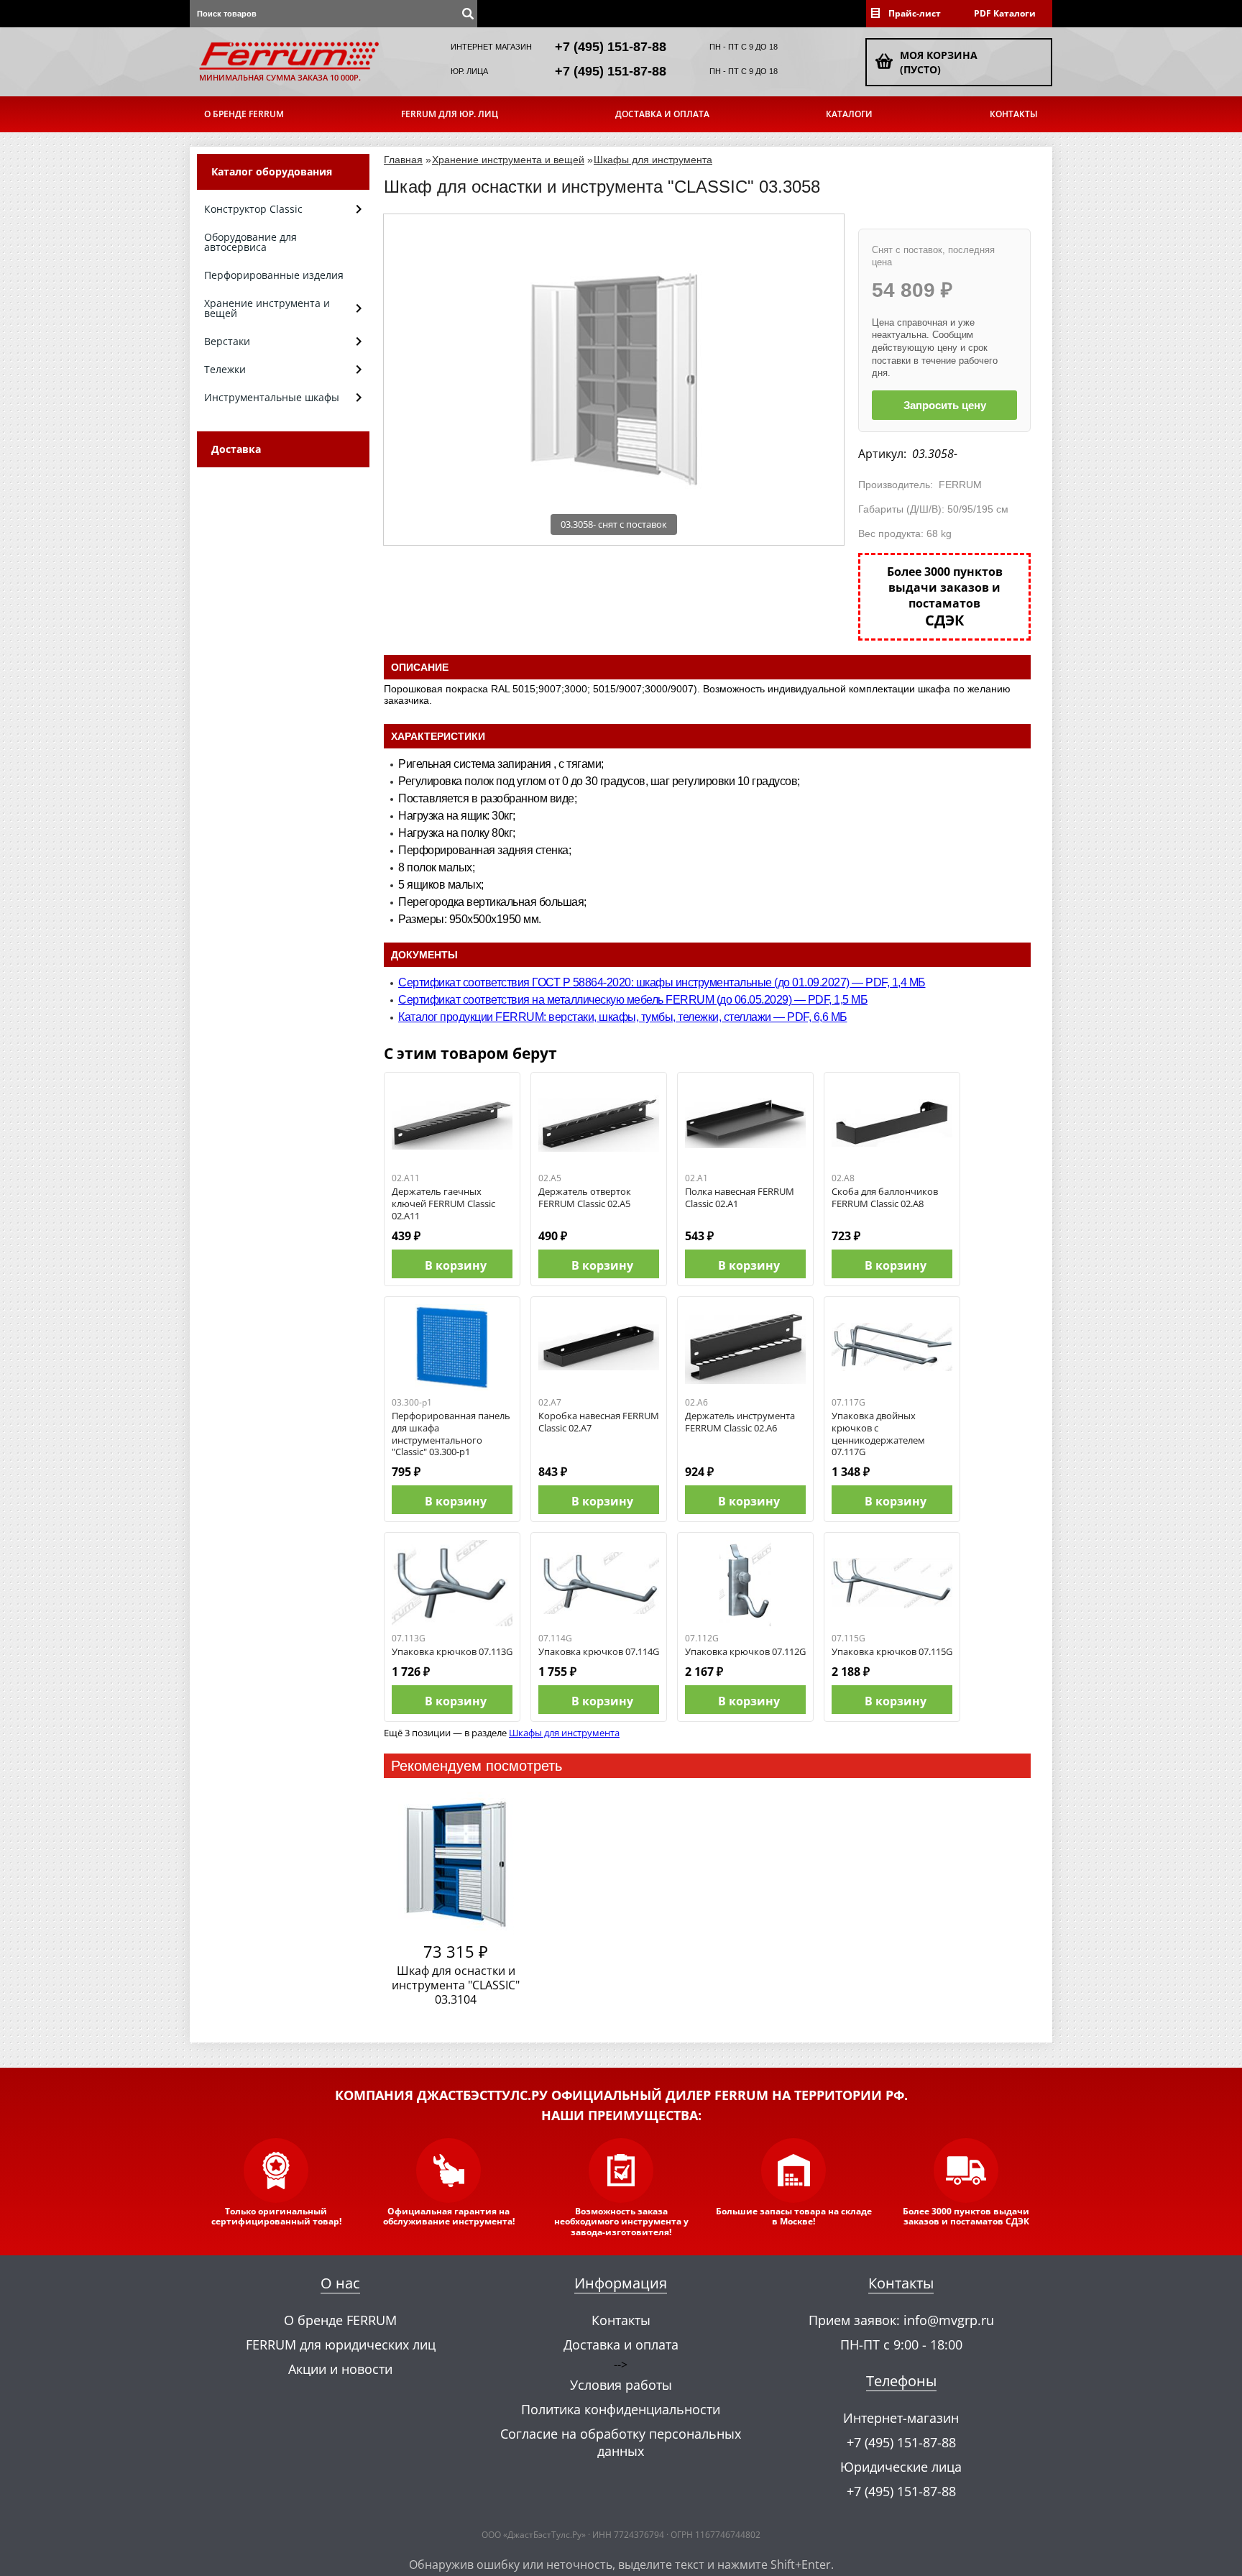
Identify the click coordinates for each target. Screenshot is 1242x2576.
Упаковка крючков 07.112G (745, 1651)
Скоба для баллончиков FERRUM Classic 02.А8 (885, 1197)
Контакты (1014, 114)
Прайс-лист (915, 13)
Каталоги (849, 114)
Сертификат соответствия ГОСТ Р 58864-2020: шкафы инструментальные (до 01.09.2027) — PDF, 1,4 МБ (662, 982)
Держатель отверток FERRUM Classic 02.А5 (585, 1197)
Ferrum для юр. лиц (450, 114)
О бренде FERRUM (244, 114)
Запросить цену (945, 405)
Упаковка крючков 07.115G (892, 1651)
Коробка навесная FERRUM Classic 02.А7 (599, 1422)
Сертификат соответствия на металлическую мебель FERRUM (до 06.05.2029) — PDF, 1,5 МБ (633, 1000)
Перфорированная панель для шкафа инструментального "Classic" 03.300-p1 (451, 1434)
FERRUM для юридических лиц (341, 2344)
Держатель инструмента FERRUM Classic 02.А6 (740, 1422)
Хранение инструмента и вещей (508, 160)
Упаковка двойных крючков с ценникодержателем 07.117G (878, 1434)
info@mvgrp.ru (949, 2320)
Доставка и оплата (662, 114)
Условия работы (621, 2385)
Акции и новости (340, 2369)
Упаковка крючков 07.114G (599, 1651)
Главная (403, 160)
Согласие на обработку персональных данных (621, 2442)
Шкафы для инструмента (653, 160)
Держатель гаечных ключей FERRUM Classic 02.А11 (443, 1204)
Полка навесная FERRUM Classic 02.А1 (740, 1197)
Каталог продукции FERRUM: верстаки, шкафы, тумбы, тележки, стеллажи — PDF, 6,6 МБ (623, 1017)
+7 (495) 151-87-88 (611, 47)
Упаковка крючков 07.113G (452, 1651)
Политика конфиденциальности (621, 2409)
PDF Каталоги (1005, 13)
